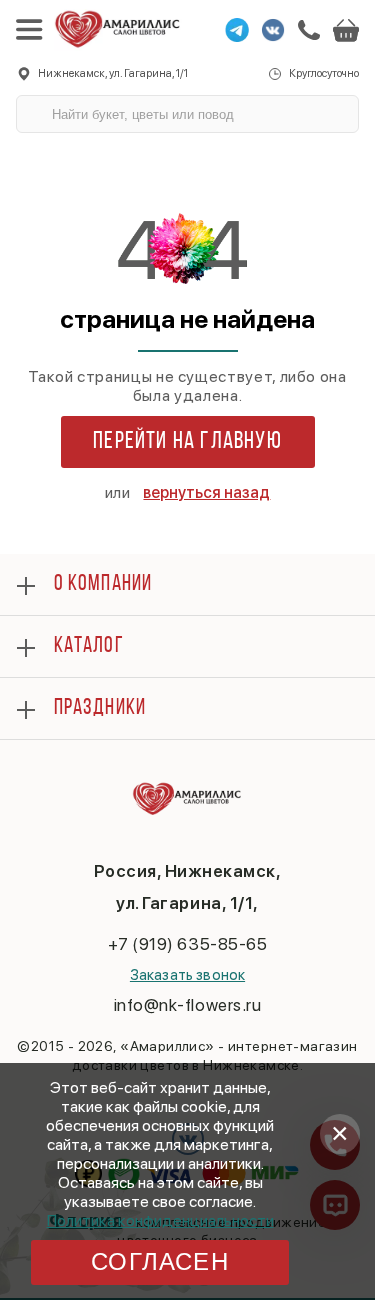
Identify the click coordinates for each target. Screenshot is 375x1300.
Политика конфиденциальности (160, 1220)
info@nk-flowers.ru (187, 1005)
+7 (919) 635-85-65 (187, 944)
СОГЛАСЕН (160, 1261)
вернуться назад (206, 492)
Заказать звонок (187, 975)
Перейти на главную (187, 442)
